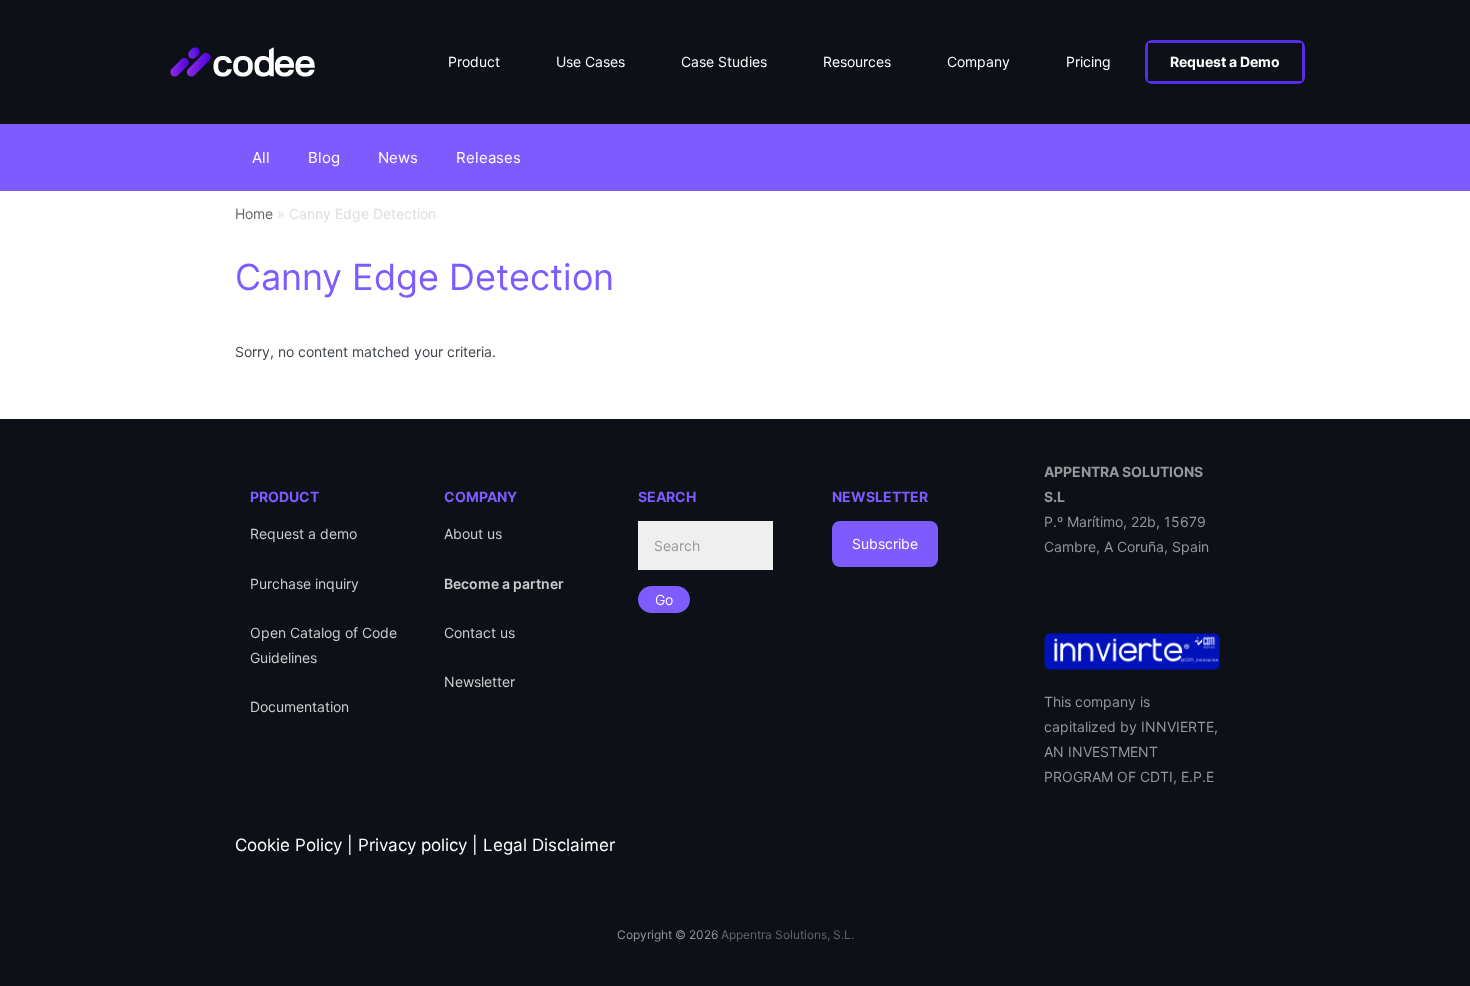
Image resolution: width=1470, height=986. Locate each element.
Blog (324, 157)
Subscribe (885, 543)
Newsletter (479, 681)
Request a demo (303, 533)
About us (473, 533)
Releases (488, 157)
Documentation (299, 706)
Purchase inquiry (304, 583)
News (398, 157)
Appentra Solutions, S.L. (787, 934)
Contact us (479, 632)
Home (254, 213)
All (261, 157)
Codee (262, 50)
